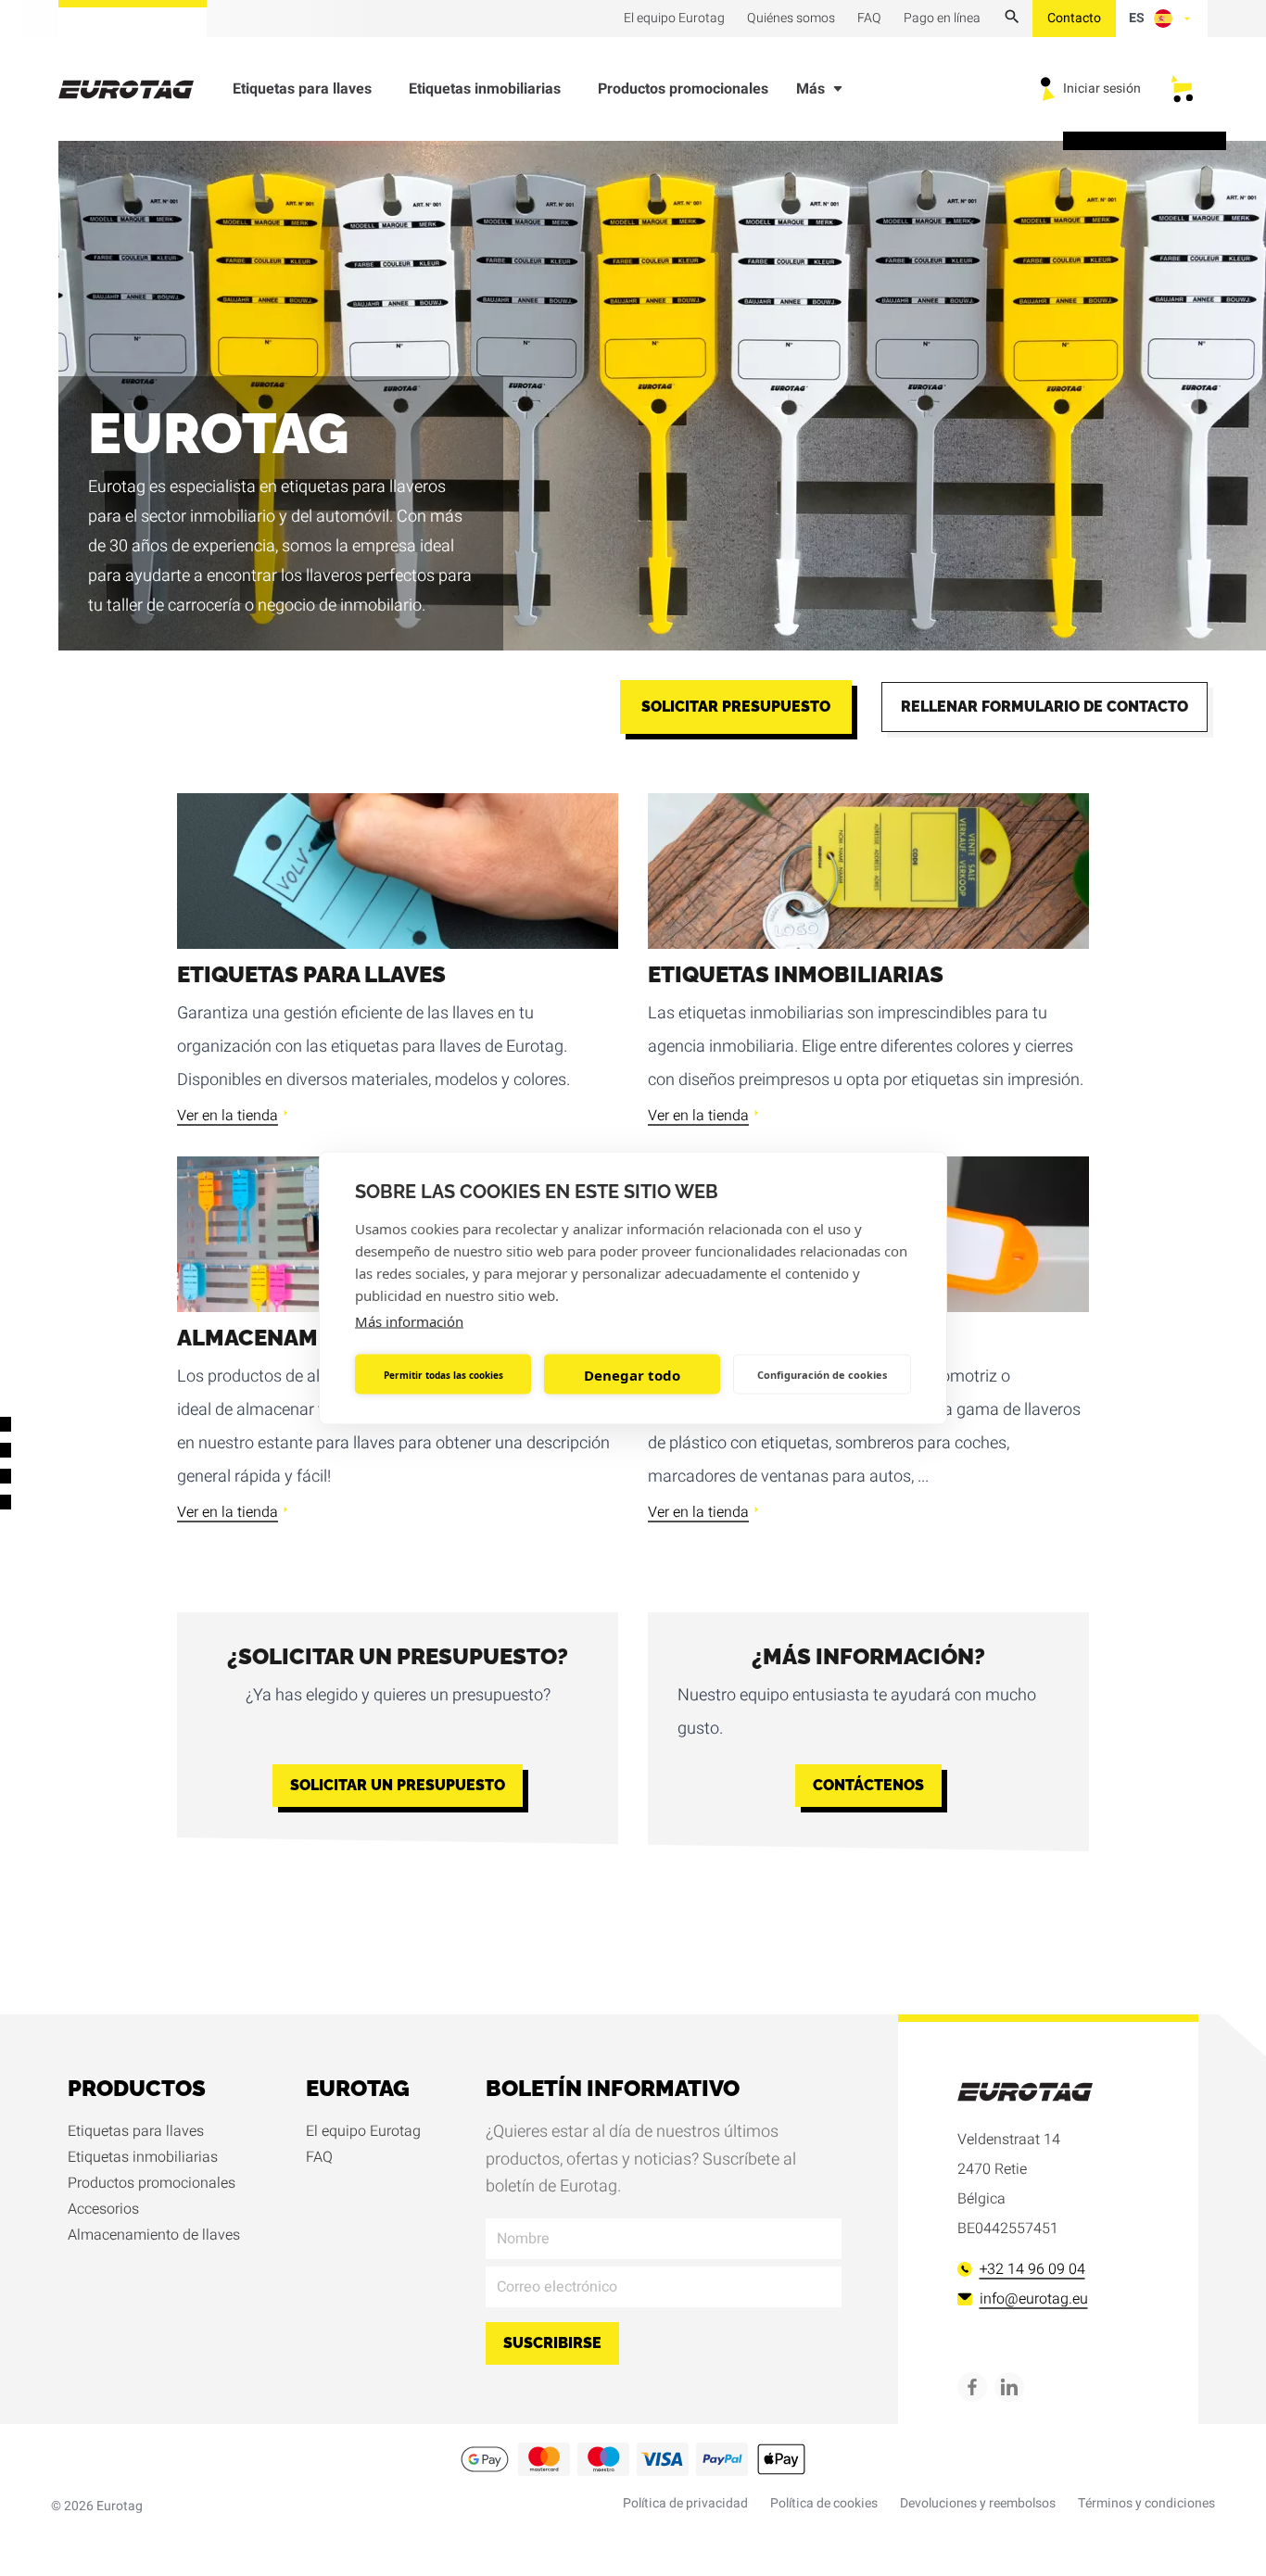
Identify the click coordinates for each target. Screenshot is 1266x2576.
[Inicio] (137, 89)
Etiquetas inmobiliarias (485, 89)
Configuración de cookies (822, 1374)
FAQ (319, 2157)
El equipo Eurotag (363, 2131)
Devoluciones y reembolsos (978, 2503)
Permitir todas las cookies (443, 1374)
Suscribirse (552, 2343)
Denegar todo (632, 1374)
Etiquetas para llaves (302, 89)
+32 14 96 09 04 (1032, 2269)
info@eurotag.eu (1034, 2299)
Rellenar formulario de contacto (1044, 707)
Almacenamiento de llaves (154, 2235)
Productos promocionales (683, 89)
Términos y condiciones (1146, 2503)
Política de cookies (824, 2503)
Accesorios (103, 2209)
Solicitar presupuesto (736, 707)
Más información (409, 1321)
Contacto (1074, 18)
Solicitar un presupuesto (398, 1785)
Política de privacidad (685, 2503)
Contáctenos (868, 1785)
